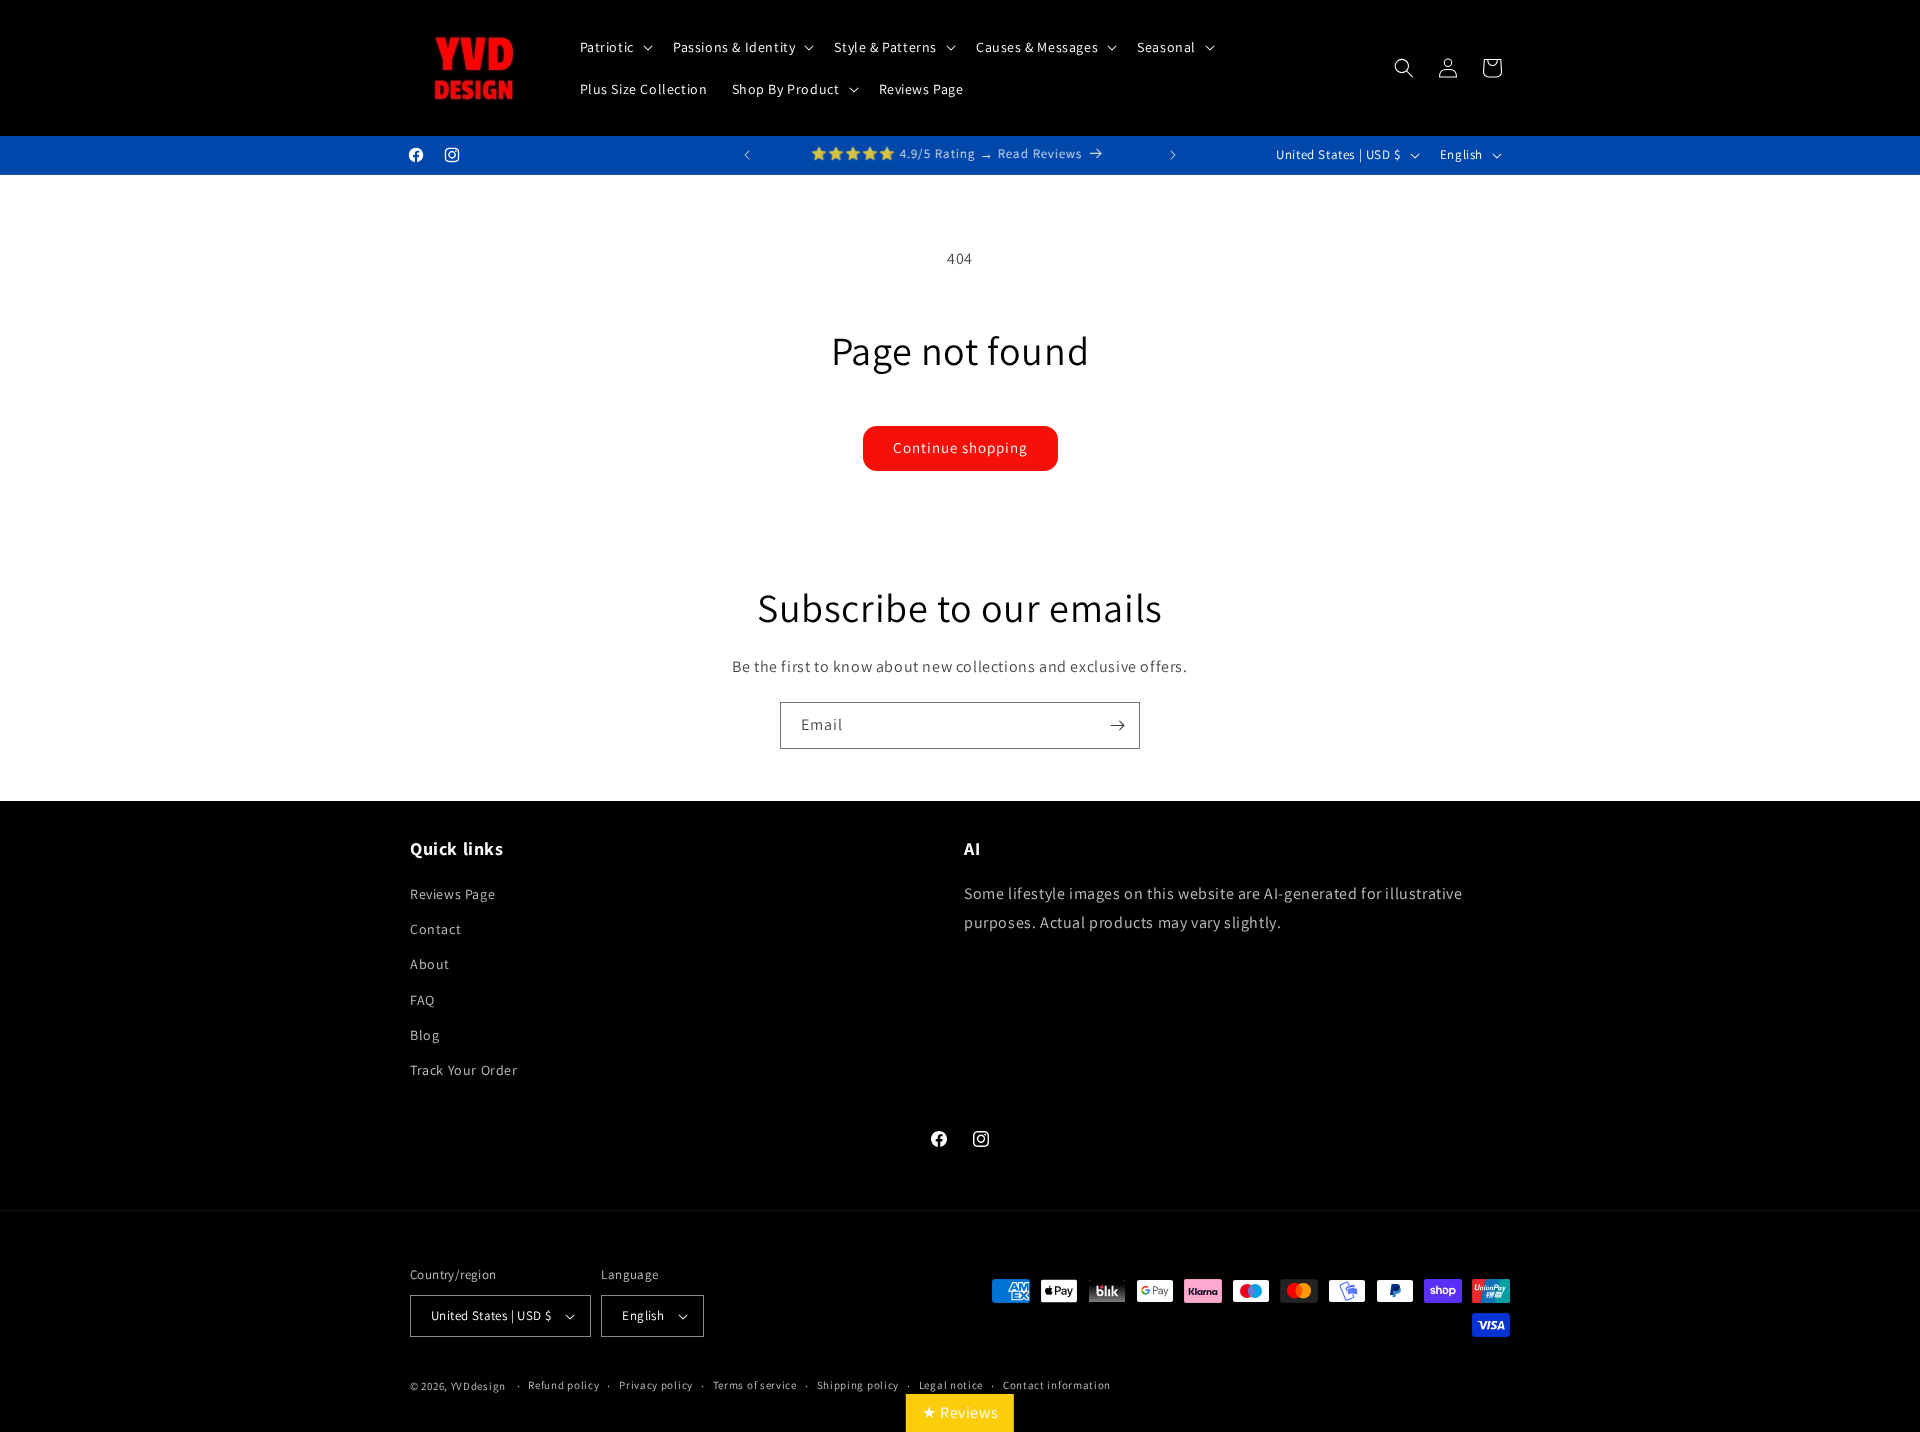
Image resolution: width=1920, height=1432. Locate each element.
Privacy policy (656, 1385)
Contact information (1057, 1385)
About (430, 964)
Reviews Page (452, 894)
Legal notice (951, 1385)
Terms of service (755, 1385)
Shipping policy (858, 1385)
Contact (435, 929)
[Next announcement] (1173, 155)
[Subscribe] (1117, 725)
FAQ (422, 1000)
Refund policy (563, 1385)
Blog (424, 1035)
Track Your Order (464, 1070)
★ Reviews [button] (960, 1412)
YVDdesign (478, 1386)
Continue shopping (960, 447)
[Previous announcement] (747, 155)
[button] (614, 47)
